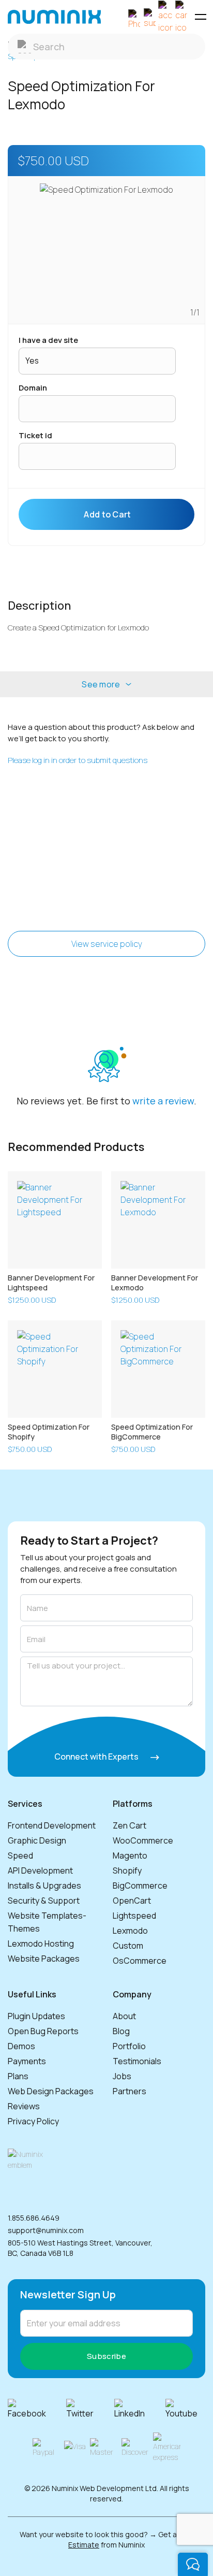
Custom (128, 1946)
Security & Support (44, 1901)
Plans (18, 2076)
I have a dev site (48, 340)
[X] (84, 2409)
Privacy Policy (33, 2121)
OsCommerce (140, 1961)
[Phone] (134, 17)
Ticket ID (35, 435)
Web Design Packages (51, 2091)
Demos (21, 2046)
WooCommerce (143, 1840)
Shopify (127, 1870)
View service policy (107, 944)
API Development (40, 1870)
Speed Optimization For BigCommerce (152, 1432)
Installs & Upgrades (44, 1886)
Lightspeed (134, 1916)
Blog (121, 2031)
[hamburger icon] (200, 17)
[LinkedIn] (134, 2409)
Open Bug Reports (43, 2031)
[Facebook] (31, 2409)
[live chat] (193, 2564)
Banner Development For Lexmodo (155, 1283)
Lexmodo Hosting (41, 1944)
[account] (165, 17)
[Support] (150, 17)
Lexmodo (130, 1931)
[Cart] (181, 17)
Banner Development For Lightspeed (51, 1283)
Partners (130, 2091)
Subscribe (106, 2356)
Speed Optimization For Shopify (49, 1432)
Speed (20, 1855)
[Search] (106, 47)
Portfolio (129, 2046)
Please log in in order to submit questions (78, 760)
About (124, 2016)
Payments (27, 2061)
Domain (33, 388)
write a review (163, 1101)
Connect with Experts (97, 1757)
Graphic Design (37, 1840)
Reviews (24, 2106)
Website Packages (44, 1959)
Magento (130, 1855)
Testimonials (137, 2061)
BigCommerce (140, 1886)
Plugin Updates (36, 2016)
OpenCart (132, 1901)
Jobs (122, 2076)
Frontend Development (52, 1825)
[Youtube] (186, 2409)
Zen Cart (130, 1825)
